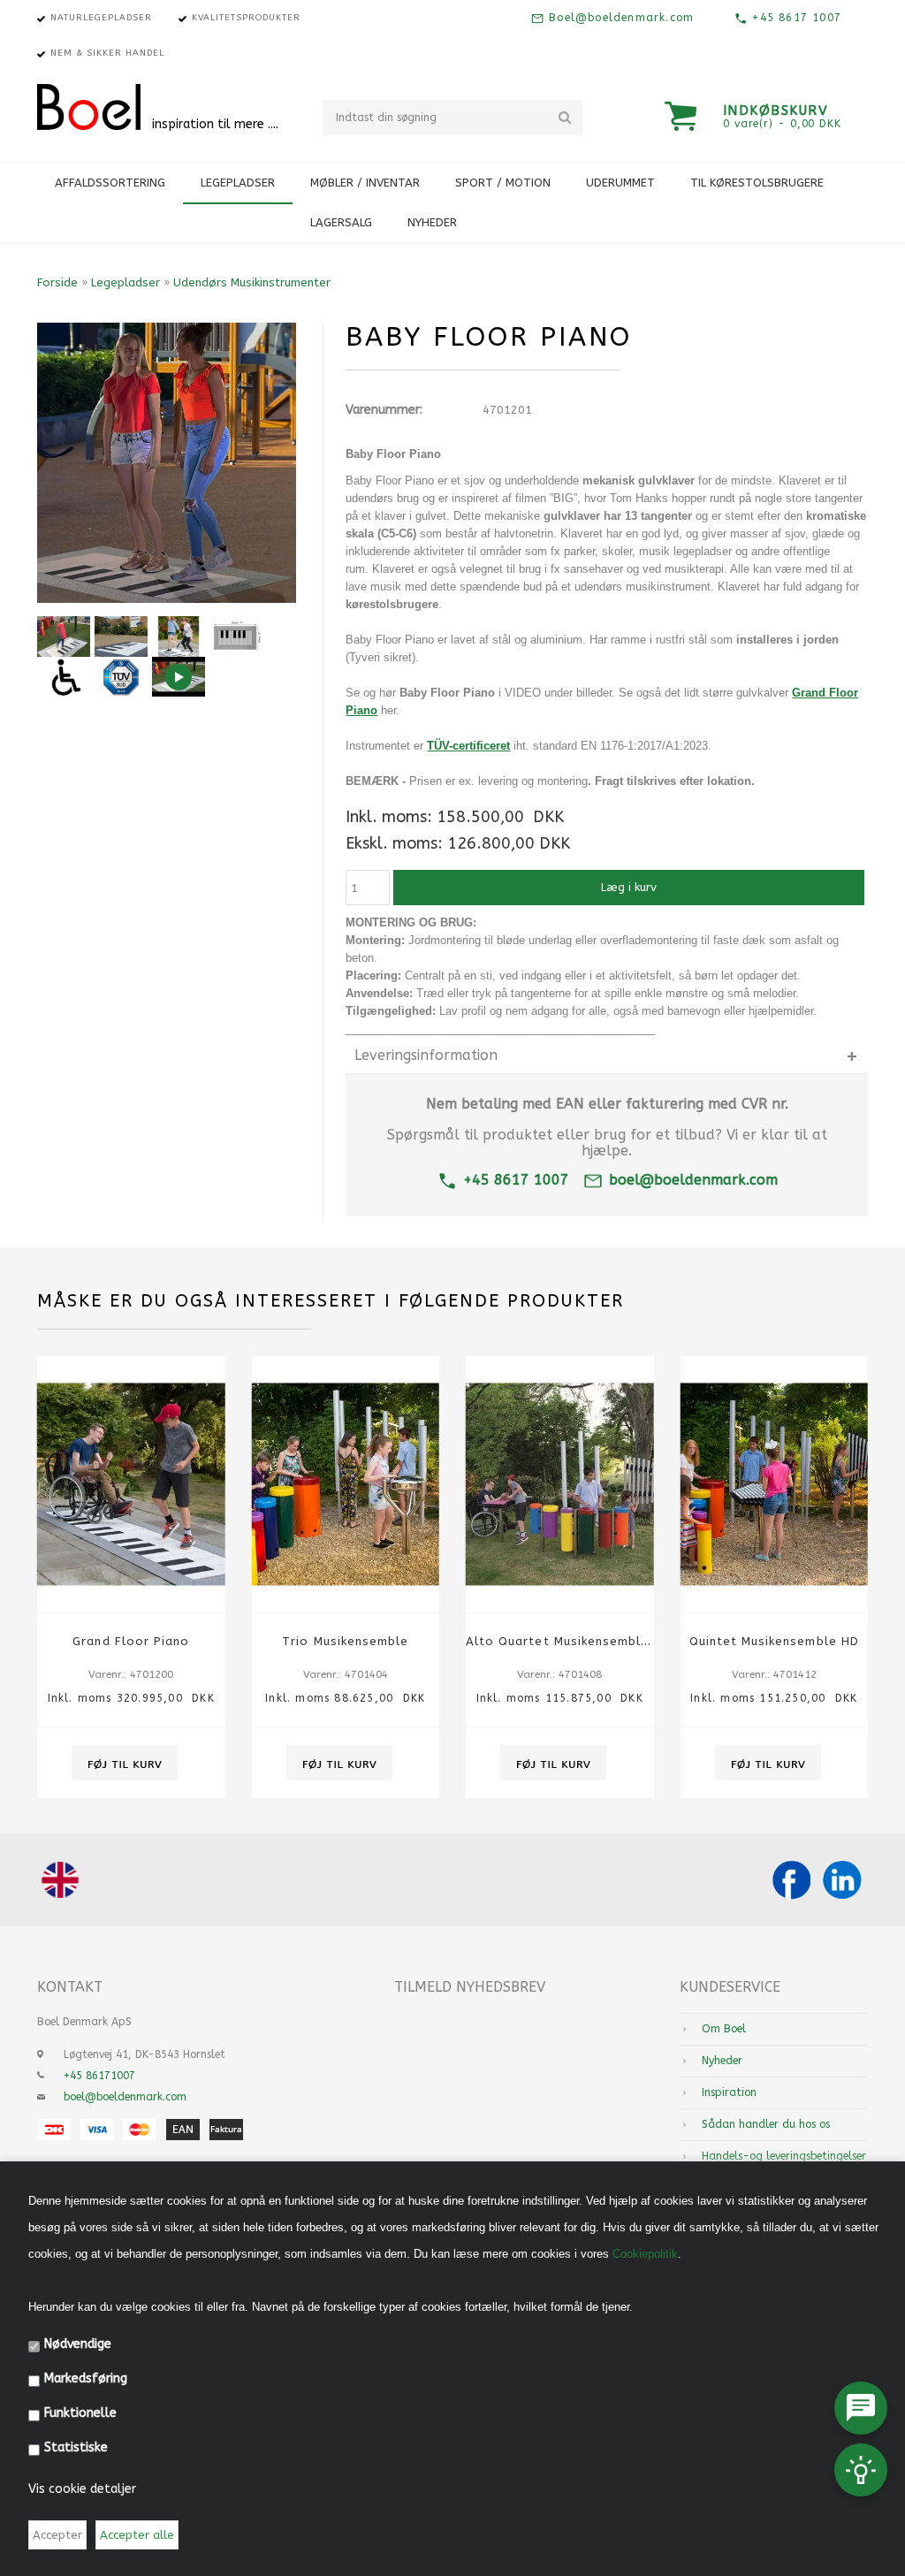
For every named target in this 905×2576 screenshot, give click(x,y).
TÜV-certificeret (468, 746)
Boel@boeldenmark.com (619, 18)
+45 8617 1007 (795, 18)
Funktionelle (80, 2413)
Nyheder (432, 222)
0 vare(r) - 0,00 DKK (782, 124)
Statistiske (76, 2447)
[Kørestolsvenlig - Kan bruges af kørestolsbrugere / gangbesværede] (64, 677)
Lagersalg (341, 222)
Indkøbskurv (776, 111)
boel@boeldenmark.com (693, 1180)
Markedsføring (86, 2378)
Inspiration (729, 2092)
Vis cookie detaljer (82, 2489)
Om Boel (724, 2029)
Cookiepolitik (645, 2254)
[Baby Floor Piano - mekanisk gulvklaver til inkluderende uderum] (121, 636)
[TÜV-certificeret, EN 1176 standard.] (121, 677)
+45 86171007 (99, 2076)
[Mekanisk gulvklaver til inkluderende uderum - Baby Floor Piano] (179, 636)
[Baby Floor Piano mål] (236, 636)
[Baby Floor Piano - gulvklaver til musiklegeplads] (64, 636)
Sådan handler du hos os (766, 2124)
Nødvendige (78, 2344)
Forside (57, 282)
